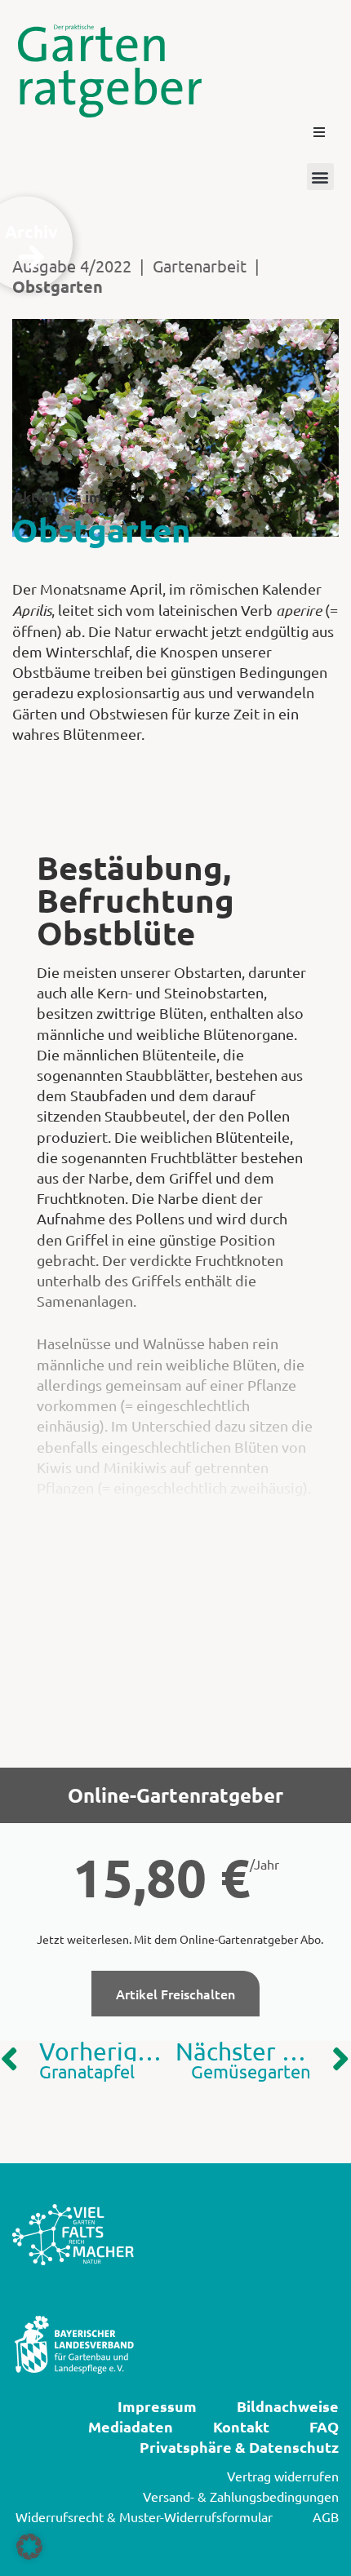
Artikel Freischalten (175, 1994)
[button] (319, 132)
